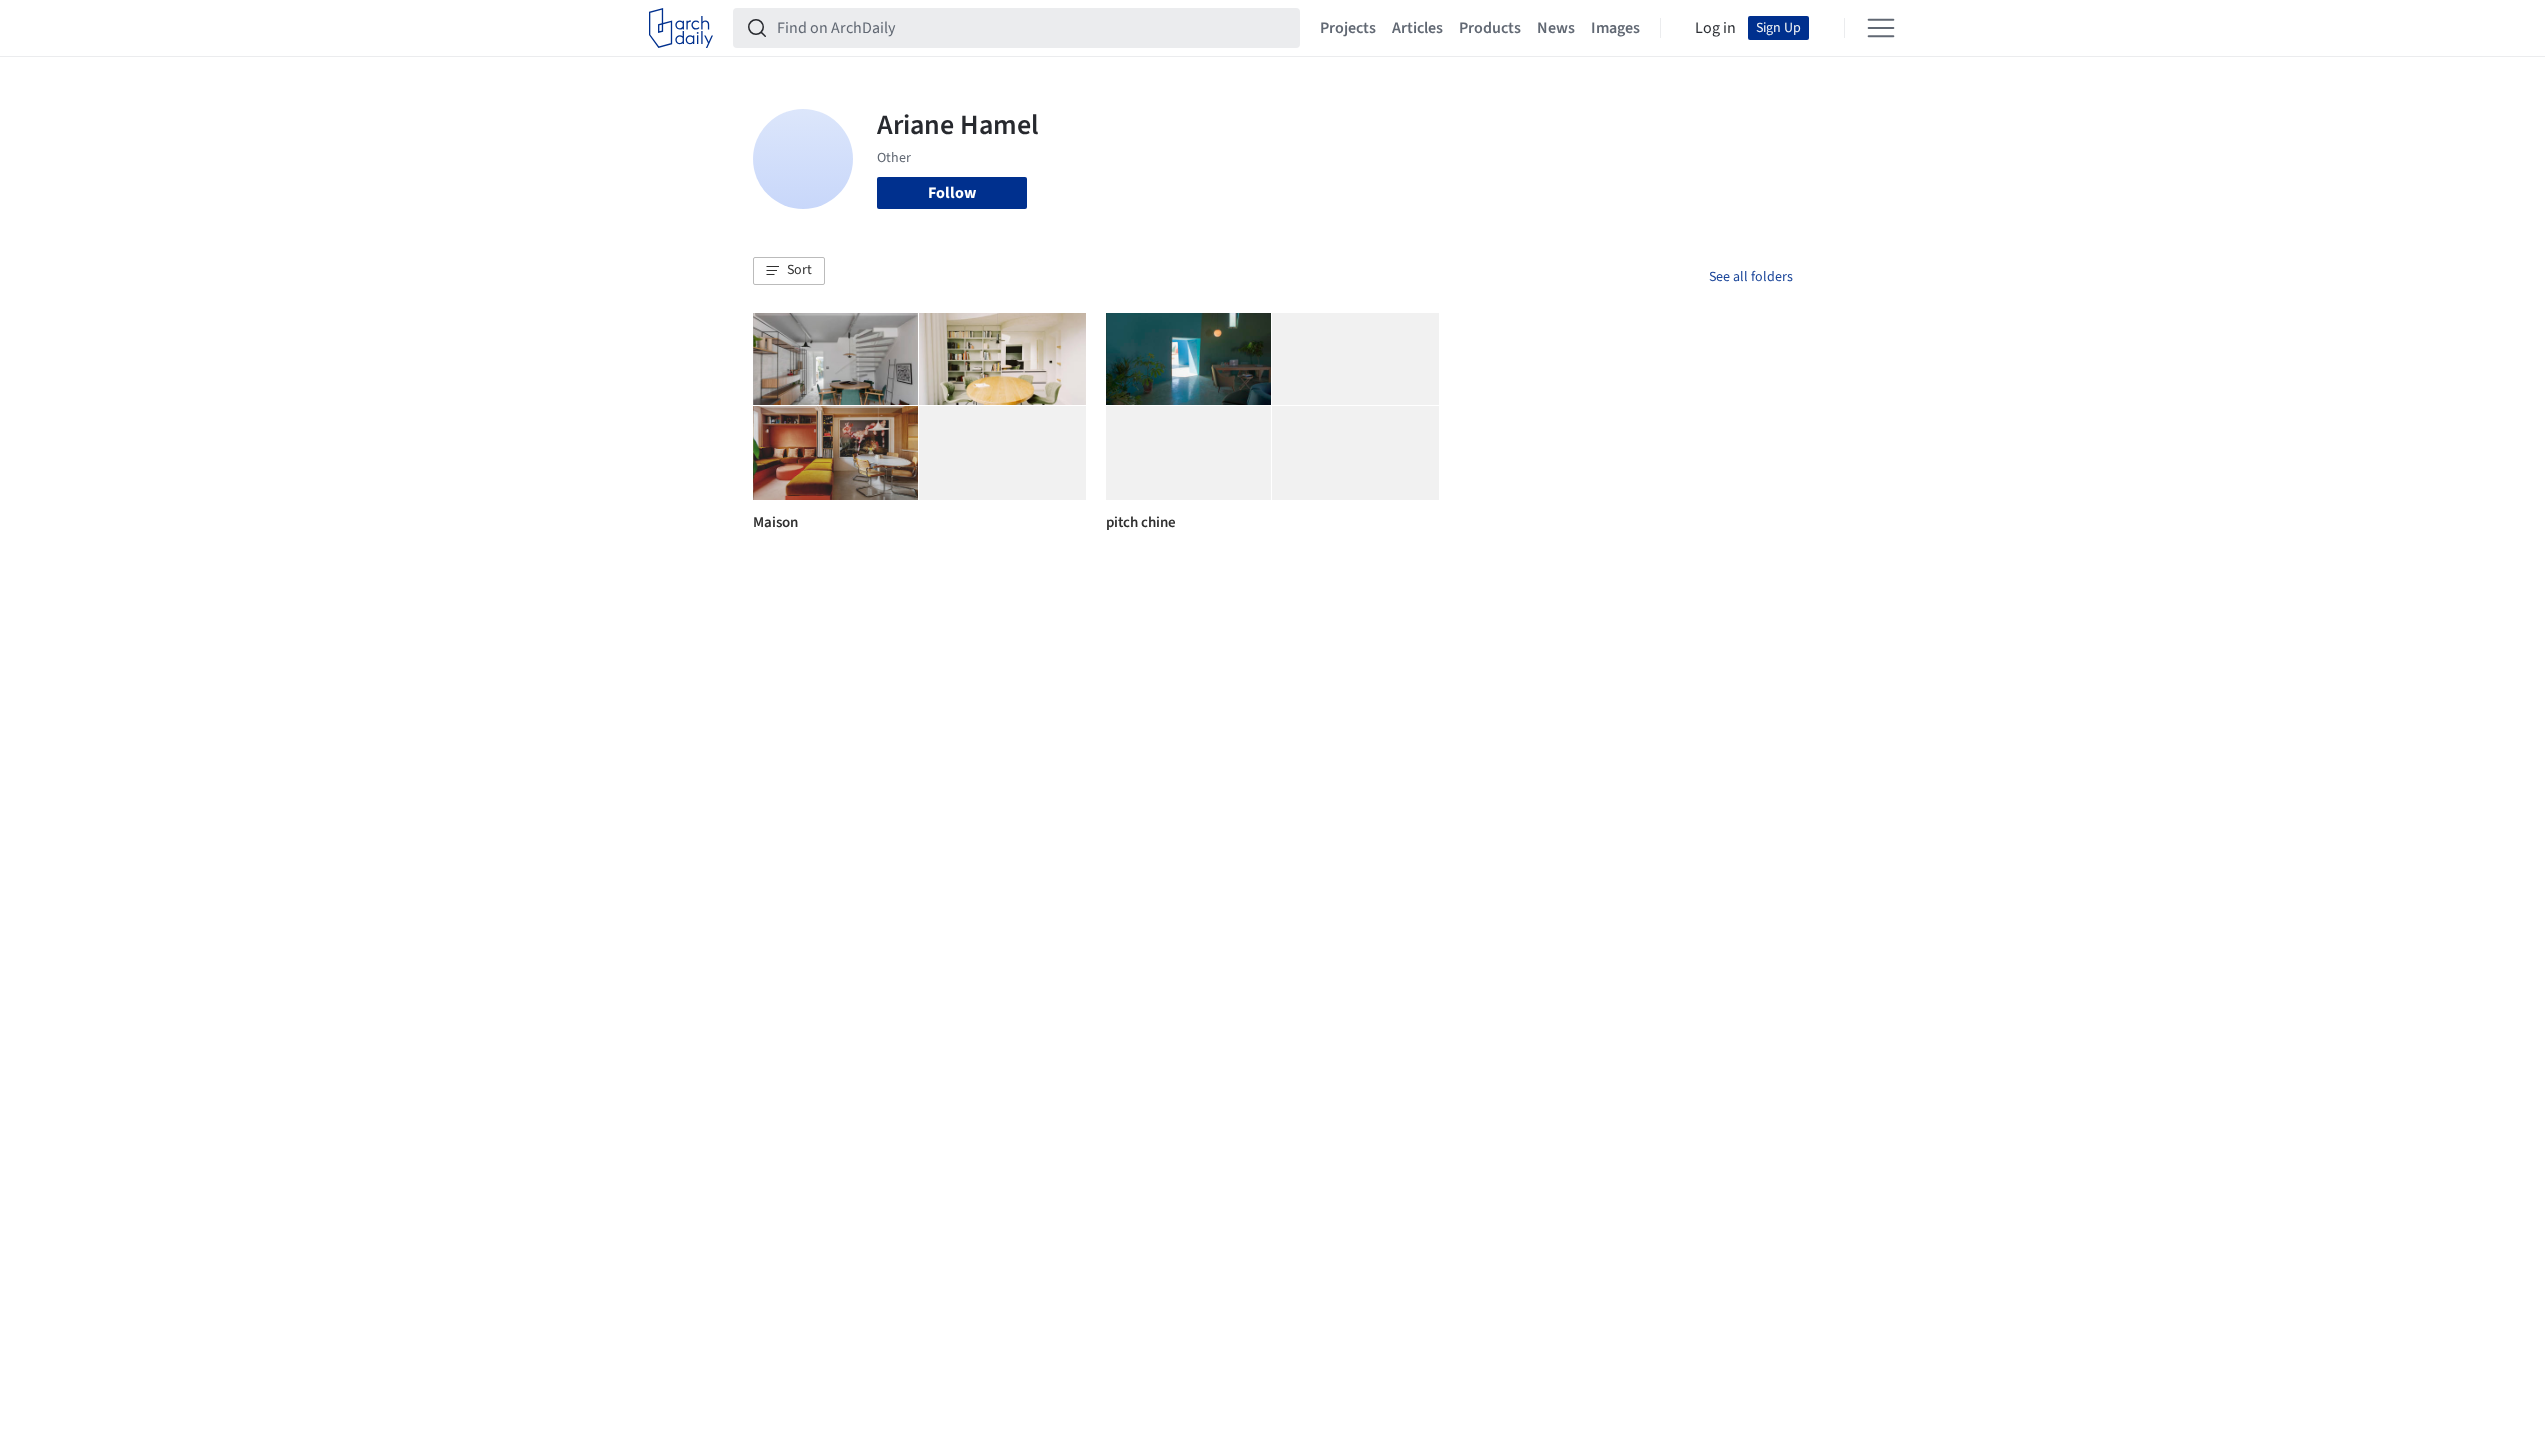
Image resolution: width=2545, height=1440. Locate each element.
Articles (1417, 28)
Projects (1348, 28)
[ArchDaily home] (681, 28)
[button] (789, 271)
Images (1615, 28)
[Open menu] (1881, 28)
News (1556, 28)
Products (1490, 28)
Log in (1715, 28)
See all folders (1751, 277)
